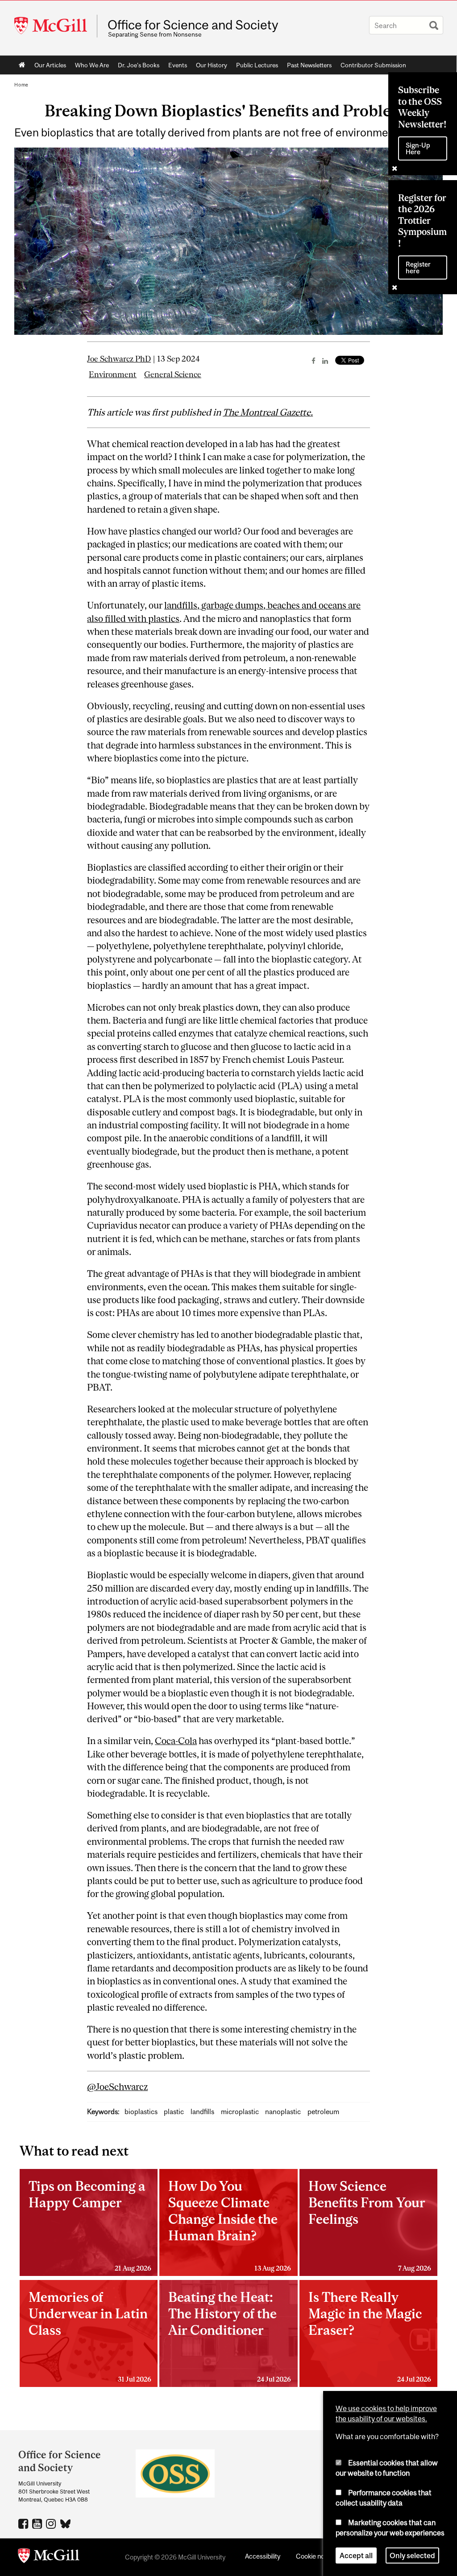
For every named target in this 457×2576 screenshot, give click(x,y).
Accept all (356, 2555)
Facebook (24, 2523)
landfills (202, 2112)
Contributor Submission (373, 65)
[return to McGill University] (49, 2557)
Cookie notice (316, 2556)
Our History (212, 65)
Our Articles (50, 65)
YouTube (38, 2523)
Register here (418, 267)
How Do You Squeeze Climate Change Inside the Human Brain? (230, 2225)
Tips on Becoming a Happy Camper (90, 2225)
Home (22, 65)
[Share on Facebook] (314, 361)
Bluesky (66, 2523)
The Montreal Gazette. (268, 412)
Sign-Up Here (418, 148)
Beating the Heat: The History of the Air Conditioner (230, 2336)
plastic (174, 2112)
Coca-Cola (176, 1741)
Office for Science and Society (193, 25)
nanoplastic (283, 2112)
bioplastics (141, 2112)
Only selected (412, 2555)
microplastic (240, 2112)
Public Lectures (257, 65)
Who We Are (92, 65)
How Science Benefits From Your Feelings (370, 2225)
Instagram (52, 2523)
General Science (173, 374)
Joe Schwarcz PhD (119, 359)
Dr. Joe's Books (139, 65)
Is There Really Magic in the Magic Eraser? (370, 2336)
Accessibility (263, 2556)
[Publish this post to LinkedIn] (325, 361)
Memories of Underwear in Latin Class (90, 2336)
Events (178, 65)
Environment (113, 374)
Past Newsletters (309, 65)
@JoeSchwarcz (117, 2087)
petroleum (323, 2112)
